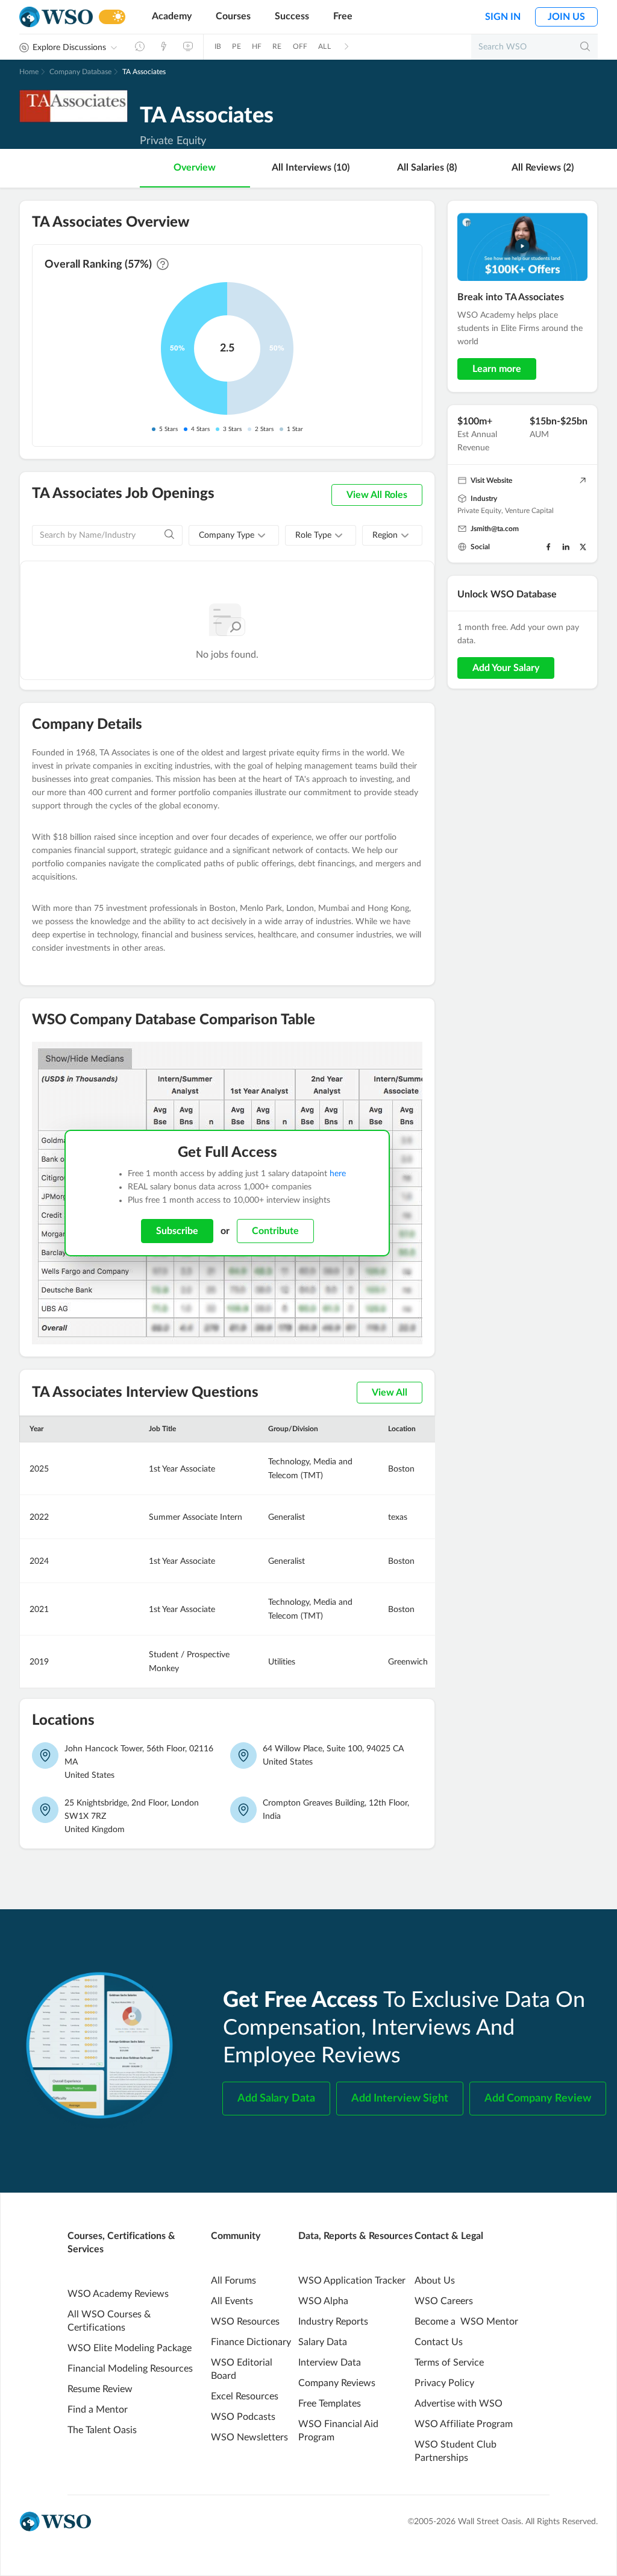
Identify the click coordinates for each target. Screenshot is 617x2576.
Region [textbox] (385, 535)
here (338, 1174)
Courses (233, 16)
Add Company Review (538, 2099)
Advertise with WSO (459, 2404)
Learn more (497, 369)
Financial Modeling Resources (130, 2369)
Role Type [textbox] (313, 535)
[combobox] (234, 535)
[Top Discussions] (164, 46)
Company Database (80, 72)
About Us (435, 2281)
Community (236, 2236)
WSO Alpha (323, 2301)
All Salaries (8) (427, 168)
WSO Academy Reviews (118, 2294)
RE (277, 46)
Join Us (566, 17)
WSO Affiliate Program (464, 2424)
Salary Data (323, 2342)
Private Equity (479, 511)
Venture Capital (529, 511)
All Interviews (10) (311, 168)
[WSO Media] (188, 46)
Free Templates (330, 2404)
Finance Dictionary (251, 2342)
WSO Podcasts (243, 2417)
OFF (300, 46)
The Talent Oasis (102, 2430)
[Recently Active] (140, 46)
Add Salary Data (276, 2099)
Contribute (275, 1231)
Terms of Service (449, 2363)
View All (390, 1393)
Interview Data (330, 2363)
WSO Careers (444, 2301)
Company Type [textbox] (227, 535)
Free (343, 16)
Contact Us (439, 2342)
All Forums (233, 2281)
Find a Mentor (98, 2410)
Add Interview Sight (400, 2099)
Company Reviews (337, 2383)
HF (257, 46)
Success (292, 16)
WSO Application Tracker (352, 2281)
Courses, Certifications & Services (121, 2243)
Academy (172, 16)
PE (236, 46)
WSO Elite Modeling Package (130, 2348)
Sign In (503, 17)
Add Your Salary (506, 668)
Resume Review (100, 2389)
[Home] (56, 17)
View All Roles (377, 495)
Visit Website (491, 480)
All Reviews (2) (543, 168)
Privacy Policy (444, 2383)
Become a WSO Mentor (466, 2322)
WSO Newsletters (249, 2437)
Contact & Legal (449, 2236)
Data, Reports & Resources (355, 2236)
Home (29, 72)
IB (218, 46)
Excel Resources (245, 2396)
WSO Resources (245, 2322)
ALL (324, 46)
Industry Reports (333, 2322)
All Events (232, 2301)
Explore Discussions (69, 48)
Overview (195, 168)
